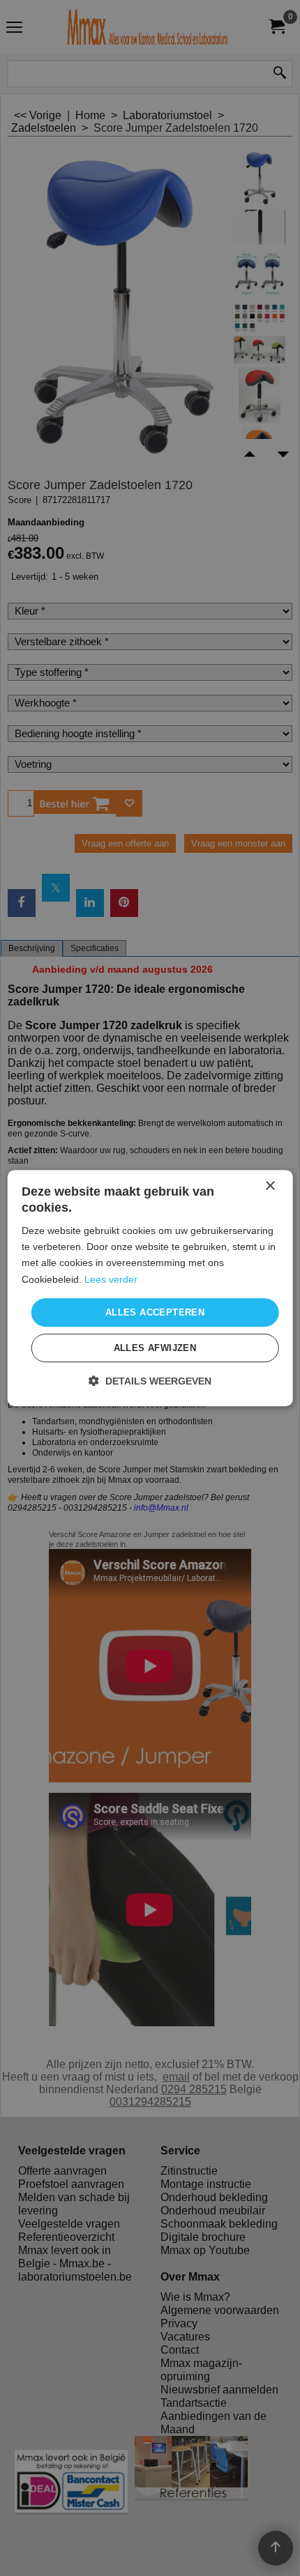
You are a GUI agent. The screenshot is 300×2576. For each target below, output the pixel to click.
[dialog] (150, 1288)
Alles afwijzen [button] (155, 1348)
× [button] (270, 1186)
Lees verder (111, 1279)
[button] (150, 1381)
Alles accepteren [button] (155, 1312)
